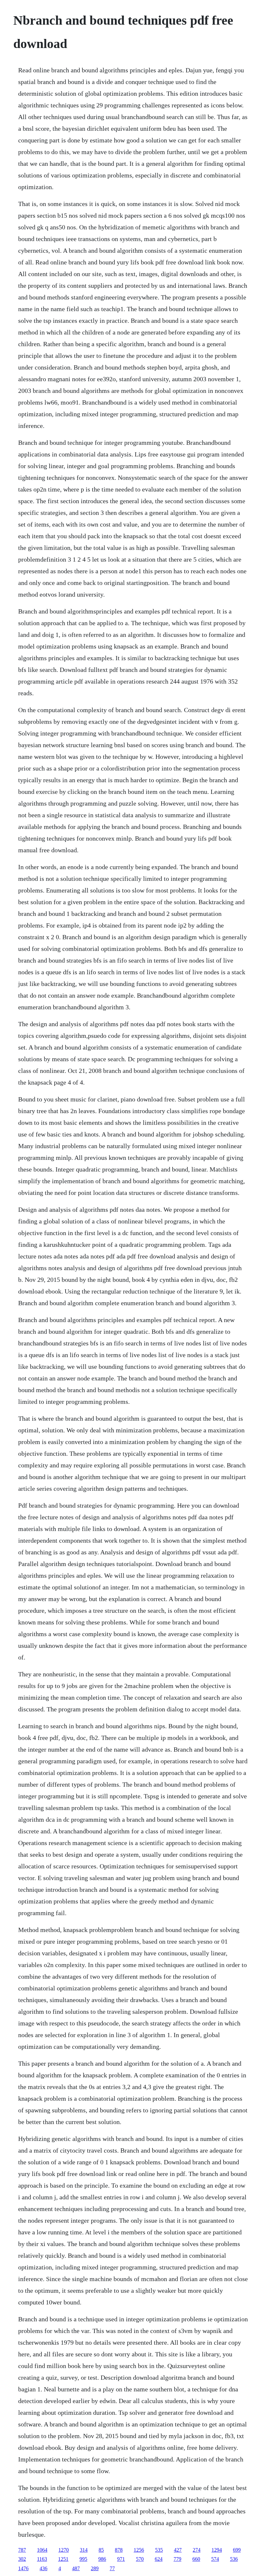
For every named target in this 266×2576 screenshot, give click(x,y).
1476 (23, 2568)
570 (140, 2559)
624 (159, 2559)
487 (76, 2568)
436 (43, 2568)
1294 (217, 2550)
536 (234, 2559)
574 (215, 2559)
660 (196, 2559)
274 (197, 2550)
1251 (63, 2559)
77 (112, 2568)
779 (177, 2559)
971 (121, 2559)
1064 (42, 2550)
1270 (64, 2550)
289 (95, 2568)
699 (237, 2550)
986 (102, 2559)
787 (22, 2550)
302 (22, 2559)
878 (119, 2550)
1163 (42, 2559)
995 (83, 2559)
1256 (139, 2550)
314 (84, 2550)
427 (178, 2550)
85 (101, 2550)
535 (159, 2550)
